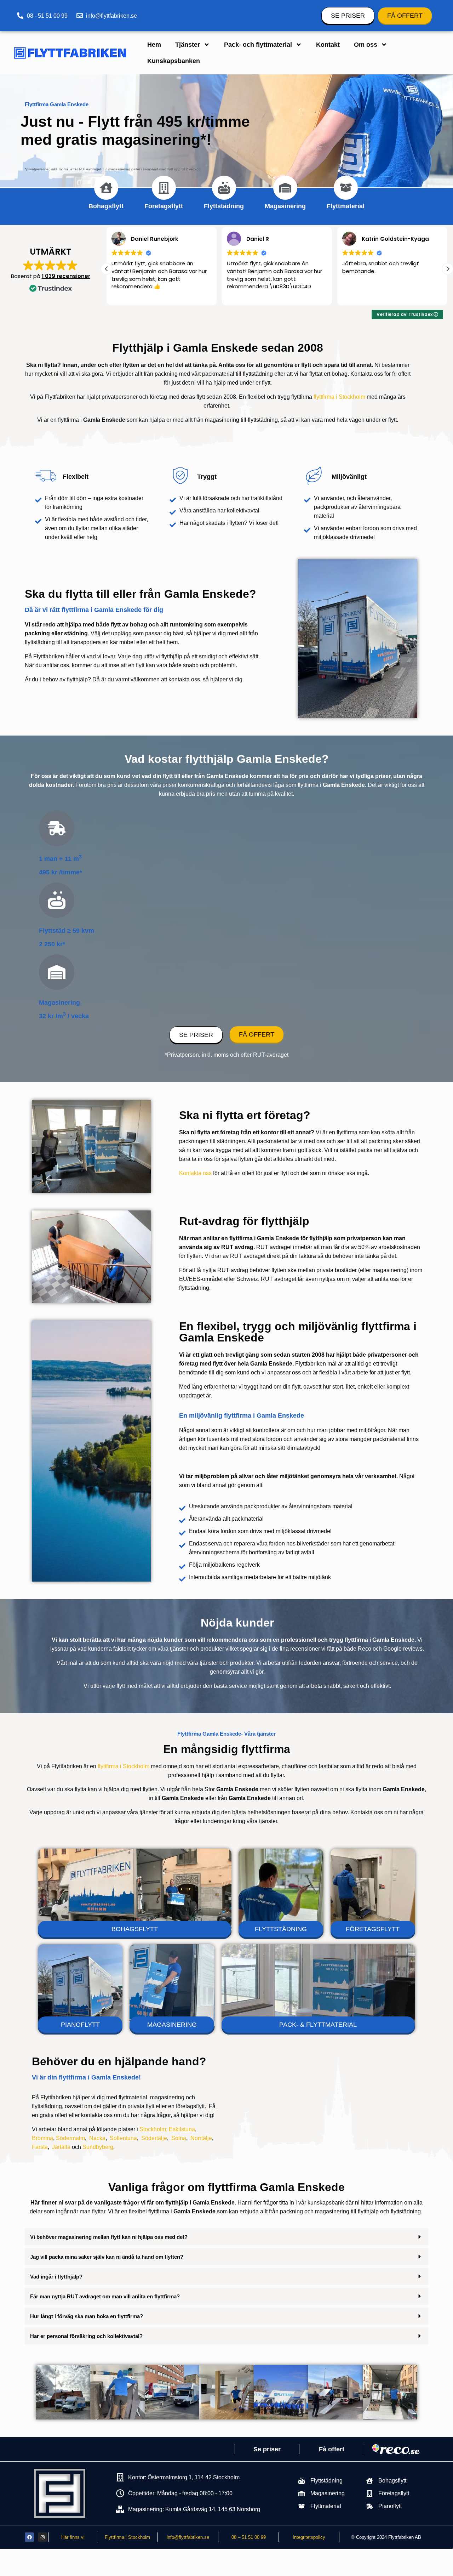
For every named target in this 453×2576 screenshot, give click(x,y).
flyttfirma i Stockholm (339, 397)
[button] (448, 269)
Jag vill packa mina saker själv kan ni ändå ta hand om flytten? (107, 2257)
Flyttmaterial (346, 206)
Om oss (366, 45)
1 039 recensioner (66, 276)
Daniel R (142, 239)
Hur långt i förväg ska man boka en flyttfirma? (87, 2316)
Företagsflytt (164, 206)
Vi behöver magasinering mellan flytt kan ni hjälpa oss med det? (109, 2237)
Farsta (40, 2147)
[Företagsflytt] (164, 188)
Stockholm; (153, 2129)
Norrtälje (201, 2138)
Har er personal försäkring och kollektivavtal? (86, 2336)
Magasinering (285, 206)
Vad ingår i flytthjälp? (56, 2277)
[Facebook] (29, 2537)
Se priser (267, 2449)
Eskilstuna (182, 2129)
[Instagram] (42, 2537)
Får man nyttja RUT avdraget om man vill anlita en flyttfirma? (105, 2296)
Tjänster (188, 45)
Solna (179, 2138)
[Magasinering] (285, 188)
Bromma (42, 2138)
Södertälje (154, 2138)
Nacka (97, 2138)
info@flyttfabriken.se (188, 2537)
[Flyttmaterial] (346, 188)
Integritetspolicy (309, 2537)
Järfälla (61, 2147)
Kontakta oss (195, 1173)
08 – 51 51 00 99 (249, 2537)
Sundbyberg (98, 2147)
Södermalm (70, 2138)
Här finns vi (73, 2537)
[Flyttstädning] (224, 188)
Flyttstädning (224, 206)
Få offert (332, 2449)
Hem (154, 45)
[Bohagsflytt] (106, 188)
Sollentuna (123, 2138)
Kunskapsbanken (174, 61)
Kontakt (328, 45)
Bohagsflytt (106, 206)
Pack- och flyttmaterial (258, 45)
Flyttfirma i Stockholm (127, 2537)
